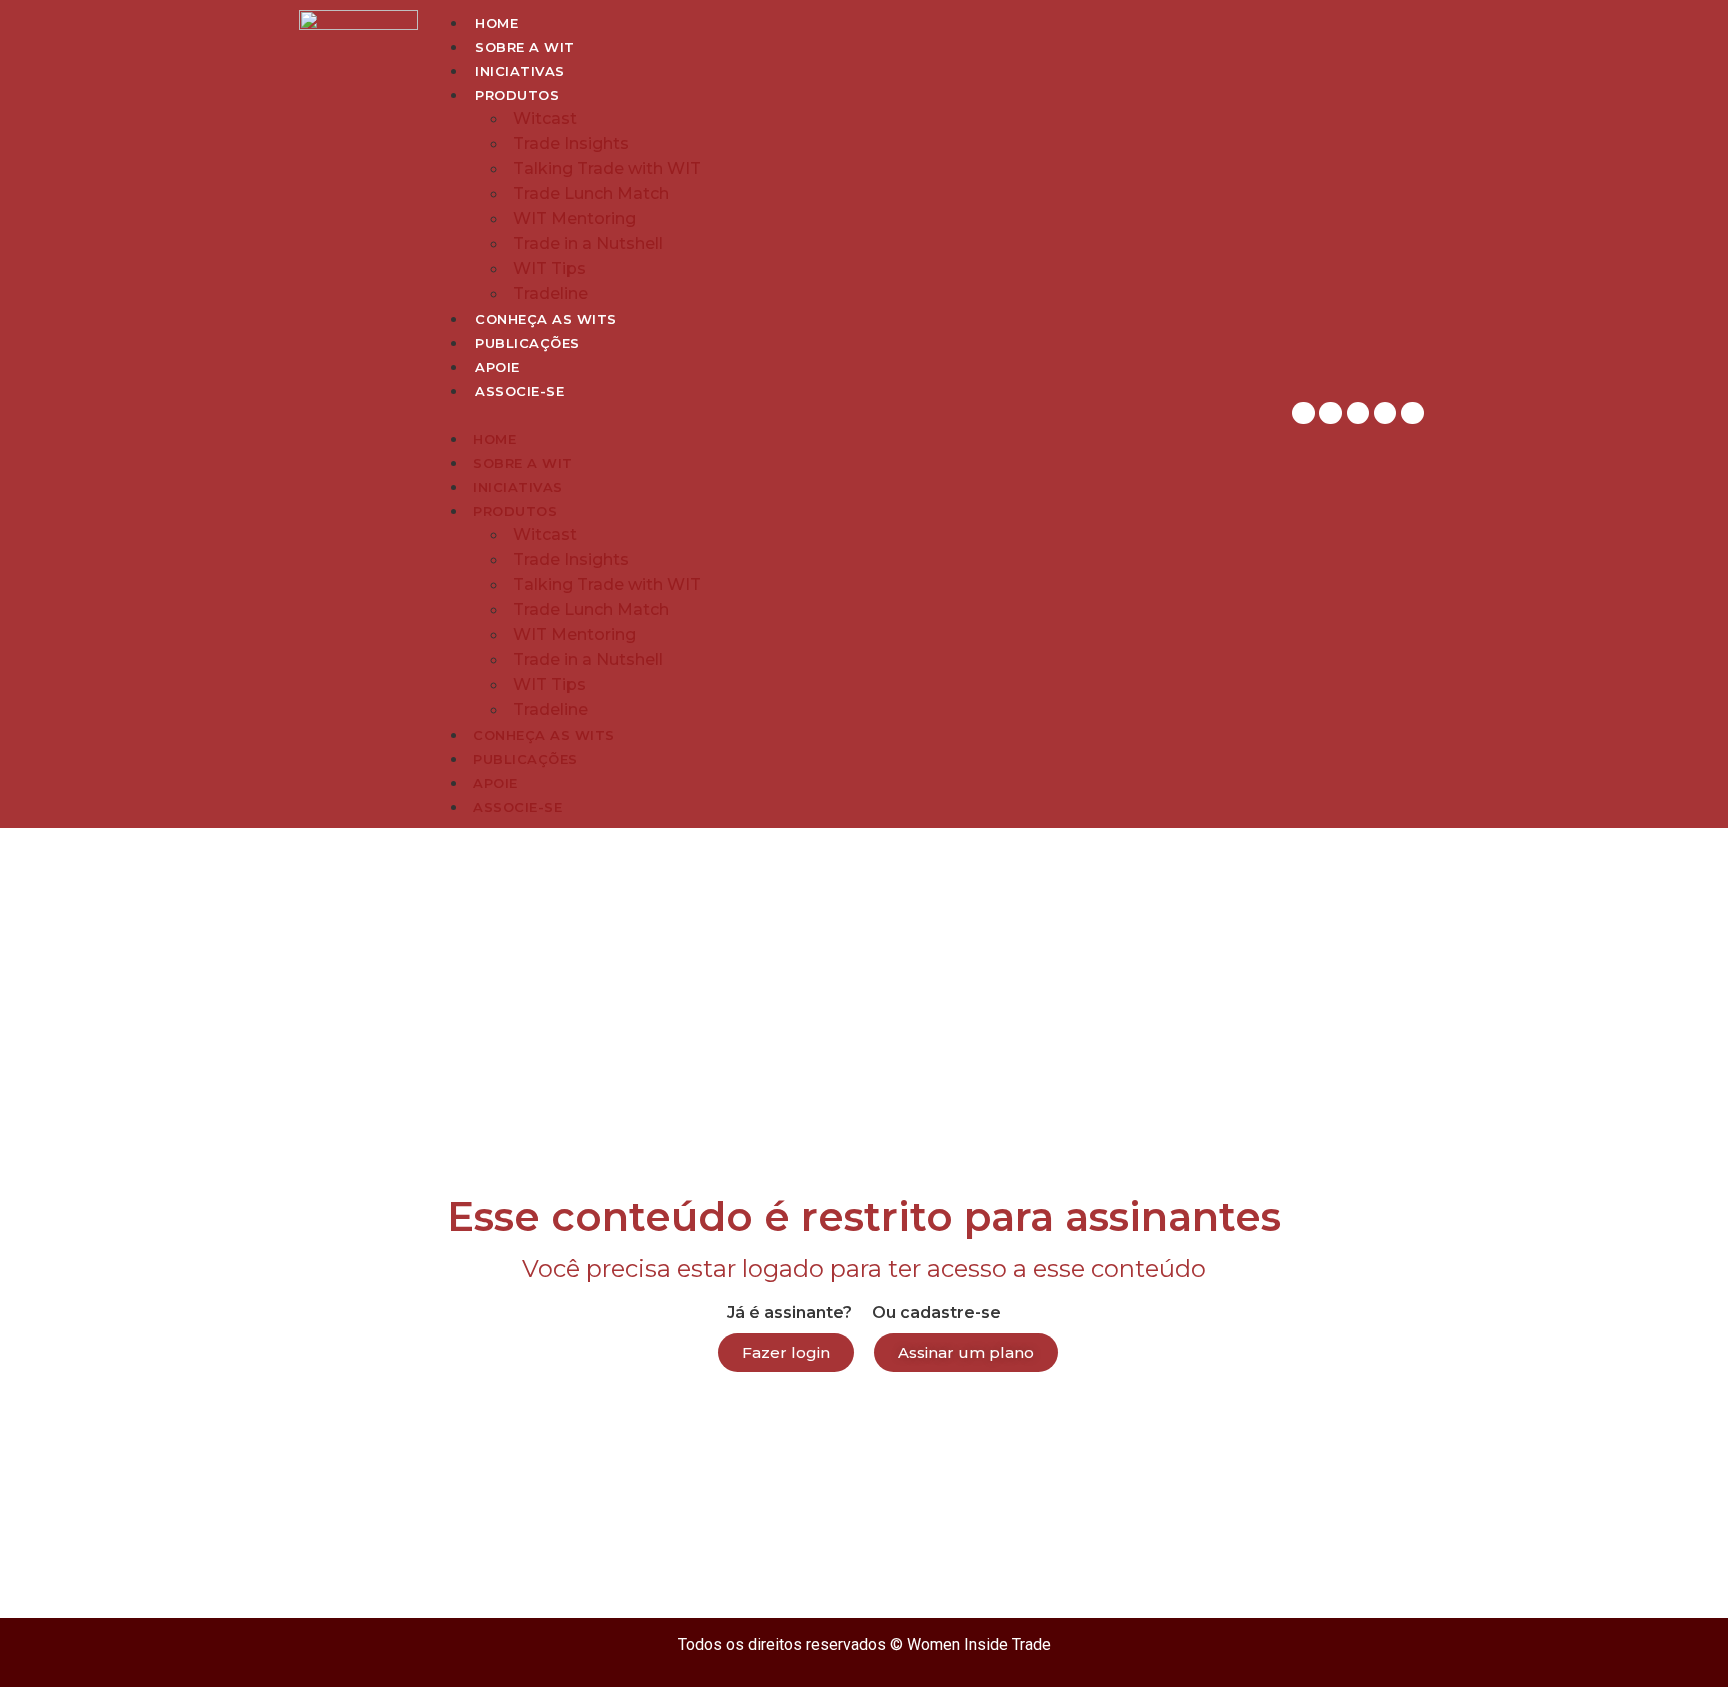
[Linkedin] (1330, 413)
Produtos (517, 95)
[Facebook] (1358, 413)
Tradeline (550, 293)
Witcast (545, 118)
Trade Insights (571, 143)
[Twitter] (1385, 413)
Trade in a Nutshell (588, 243)
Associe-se (519, 391)
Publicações (527, 343)
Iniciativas (520, 71)
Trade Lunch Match (591, 193)
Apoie (497, 367)
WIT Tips (549, 268)
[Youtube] (1412, 413)
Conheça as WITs (546, 319)
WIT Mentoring (574, 218)
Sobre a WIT (525, 47)
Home (496, 23)
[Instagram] (1303, 413)
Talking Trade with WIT (607, 168)
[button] (851, 414)
